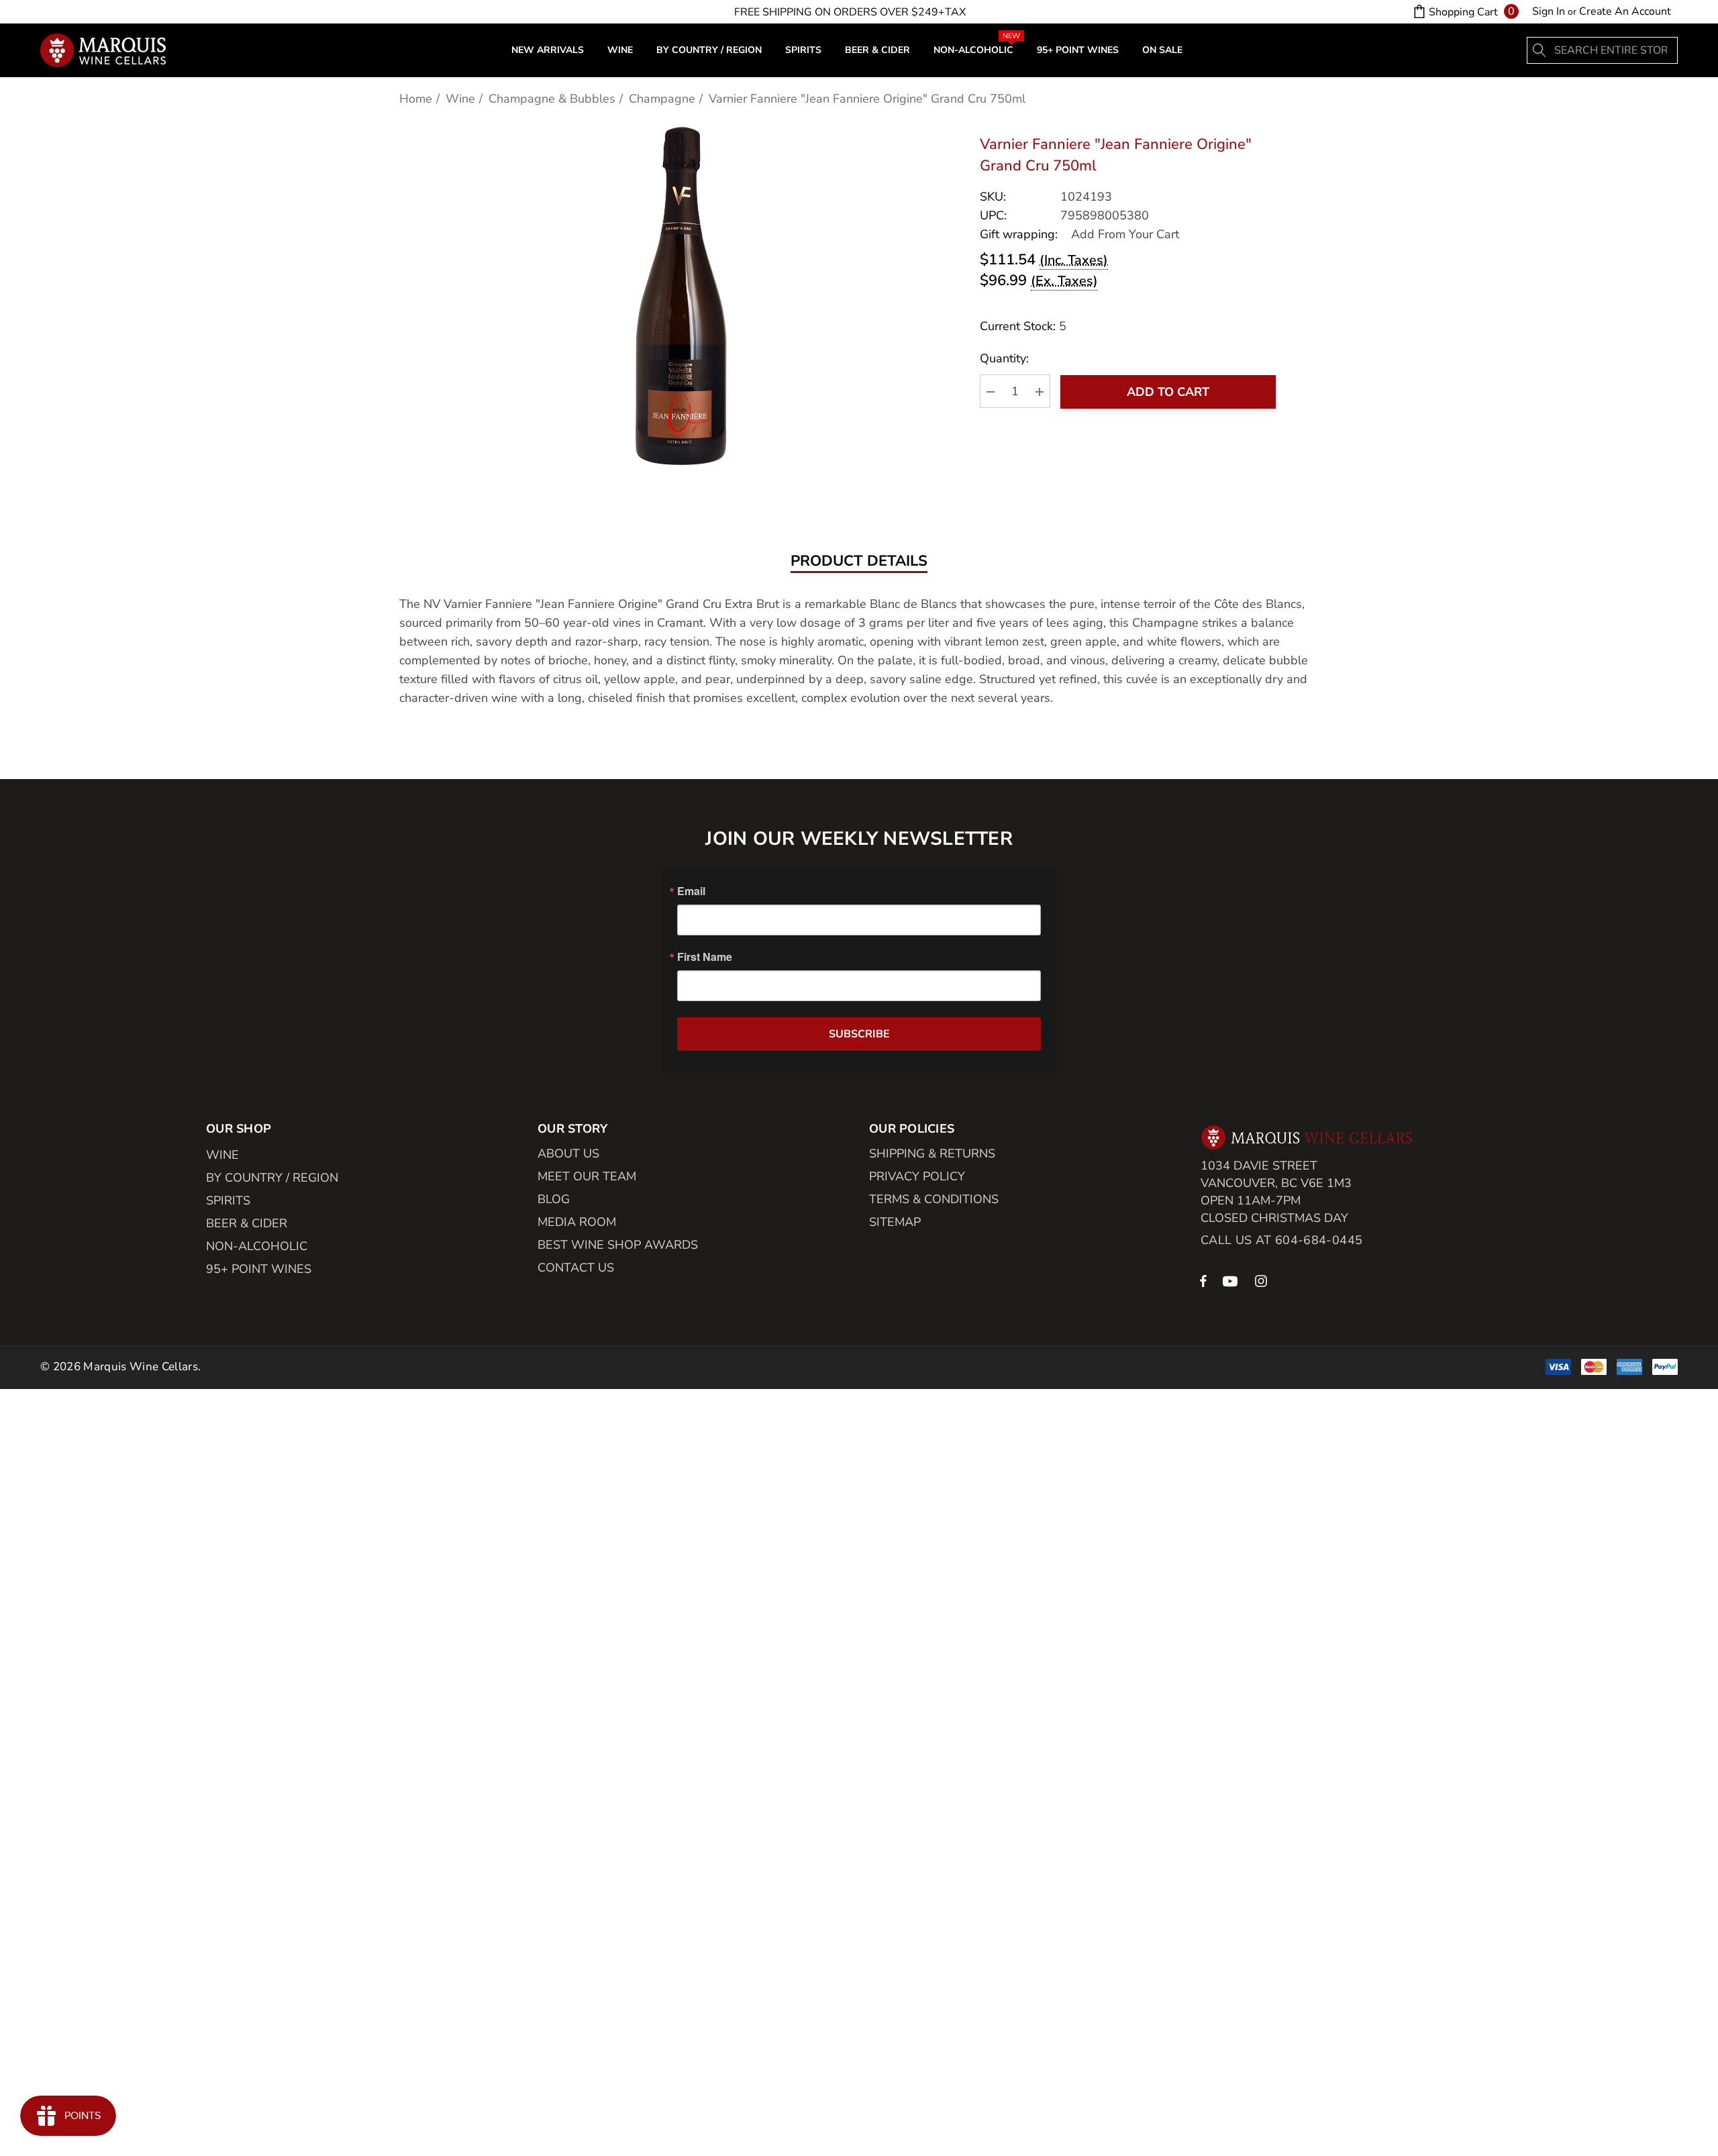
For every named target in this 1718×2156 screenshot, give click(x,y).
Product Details (859, 562)
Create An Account (1625, 11)
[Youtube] (1232, 1280)
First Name (705, 957)
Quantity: (1004, 359)
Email (691, 891)
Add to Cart (1168, 392)
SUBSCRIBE (859, 1034)
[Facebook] (1203, 1280)
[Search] (1540, 50)
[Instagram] (1263, 1280)
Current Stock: (1023, 326)
